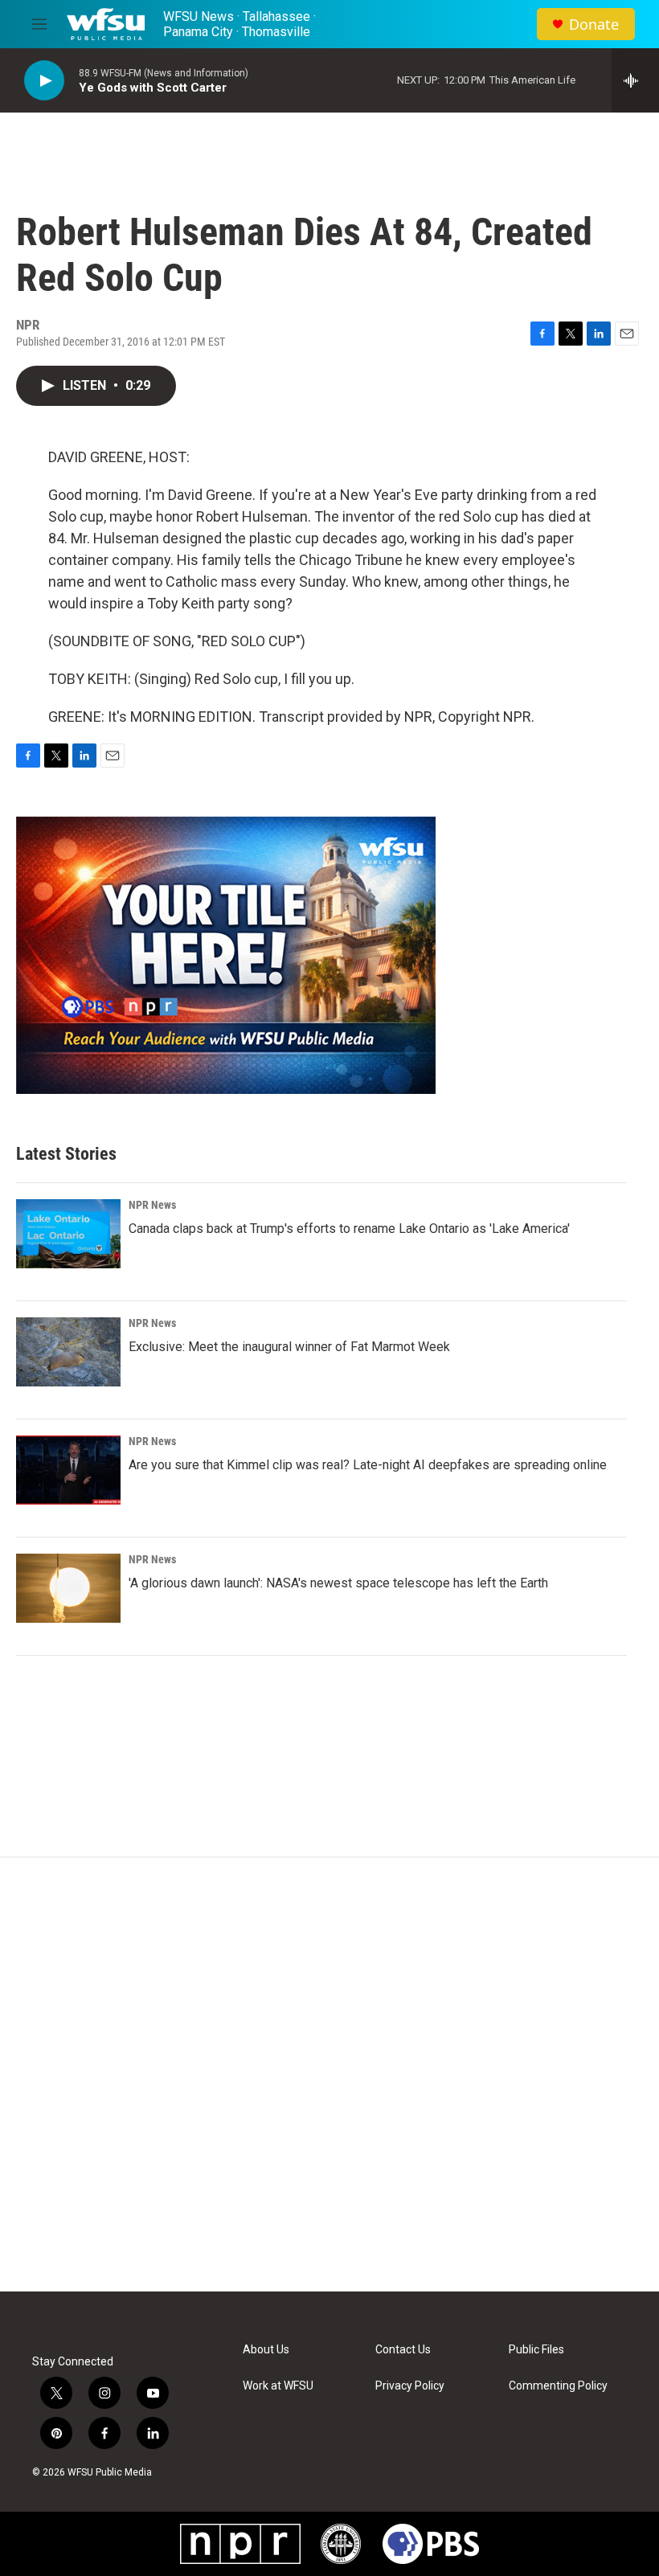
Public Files (536, 2350)
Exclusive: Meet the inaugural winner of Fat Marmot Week (289, 1347)
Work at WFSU (278, 2386)
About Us (266, 2350)
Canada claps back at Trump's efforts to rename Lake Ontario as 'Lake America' (349, 1229)
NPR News (152, 1205)
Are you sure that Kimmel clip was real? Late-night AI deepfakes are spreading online (368, 1465)
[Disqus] (329, 2074)
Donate (594, 25)
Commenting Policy (558, 2386)
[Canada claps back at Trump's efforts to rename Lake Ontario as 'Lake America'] (68, 1234)
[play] (44, 81)
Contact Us (403, 2350)
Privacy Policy (410, 2386)
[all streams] (635, 80)
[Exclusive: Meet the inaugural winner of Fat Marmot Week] (68, 1352)
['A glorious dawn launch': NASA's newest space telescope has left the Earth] (68, 1588)
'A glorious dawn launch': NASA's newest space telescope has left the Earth (338, 1583)
